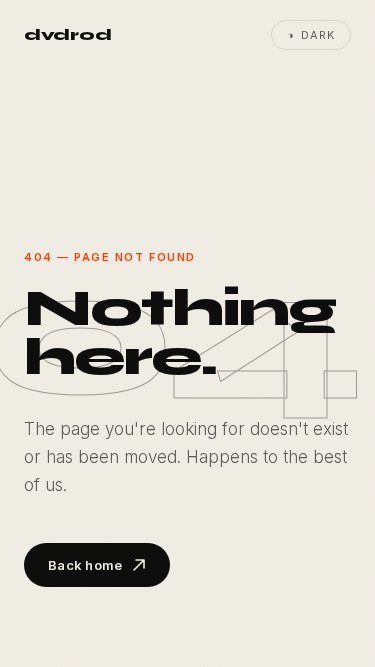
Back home (85, 565)
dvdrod (67, 35)
